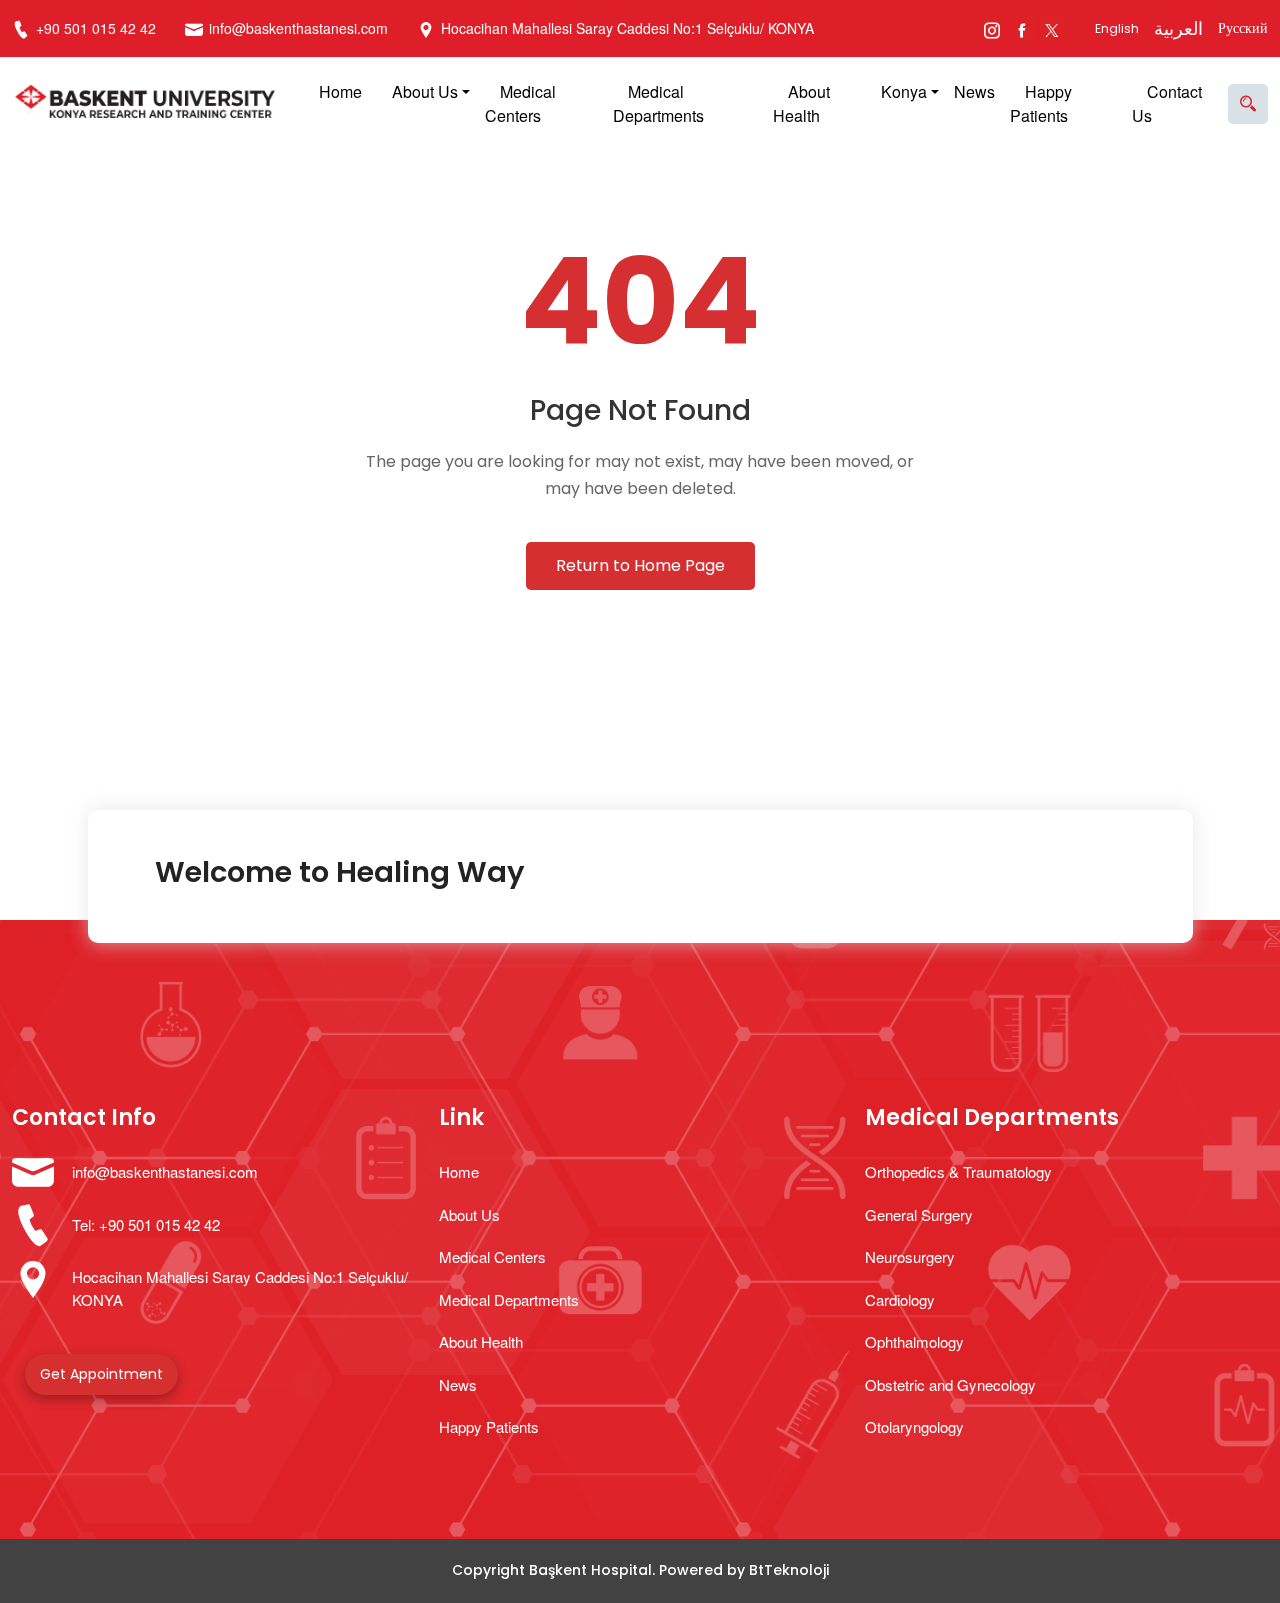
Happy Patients (1041, 103)
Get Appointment (101, 1374)
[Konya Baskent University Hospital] (150, 104)
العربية (1178, 28)
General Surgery (919, 1214)
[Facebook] (1022, 28)
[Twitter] (1052, 28)
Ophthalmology (914, 1341)
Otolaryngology (914, 1426)
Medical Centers (520, 103)
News (974, 91)
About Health (801, 103)
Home (340, 91)
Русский (1243, 28)
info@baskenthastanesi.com (298, 28)
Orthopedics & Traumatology (958, 1171)
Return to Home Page (640, 565)
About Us (425, 91)
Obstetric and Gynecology (950, 1384)
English (1117, 28)
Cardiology (900, 1299)
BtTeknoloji (789, 1570)
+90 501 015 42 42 (94, 28)
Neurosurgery (910, 1256)
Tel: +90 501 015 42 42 (146, 1224)
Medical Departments (658, 103)
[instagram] (992, 28)
